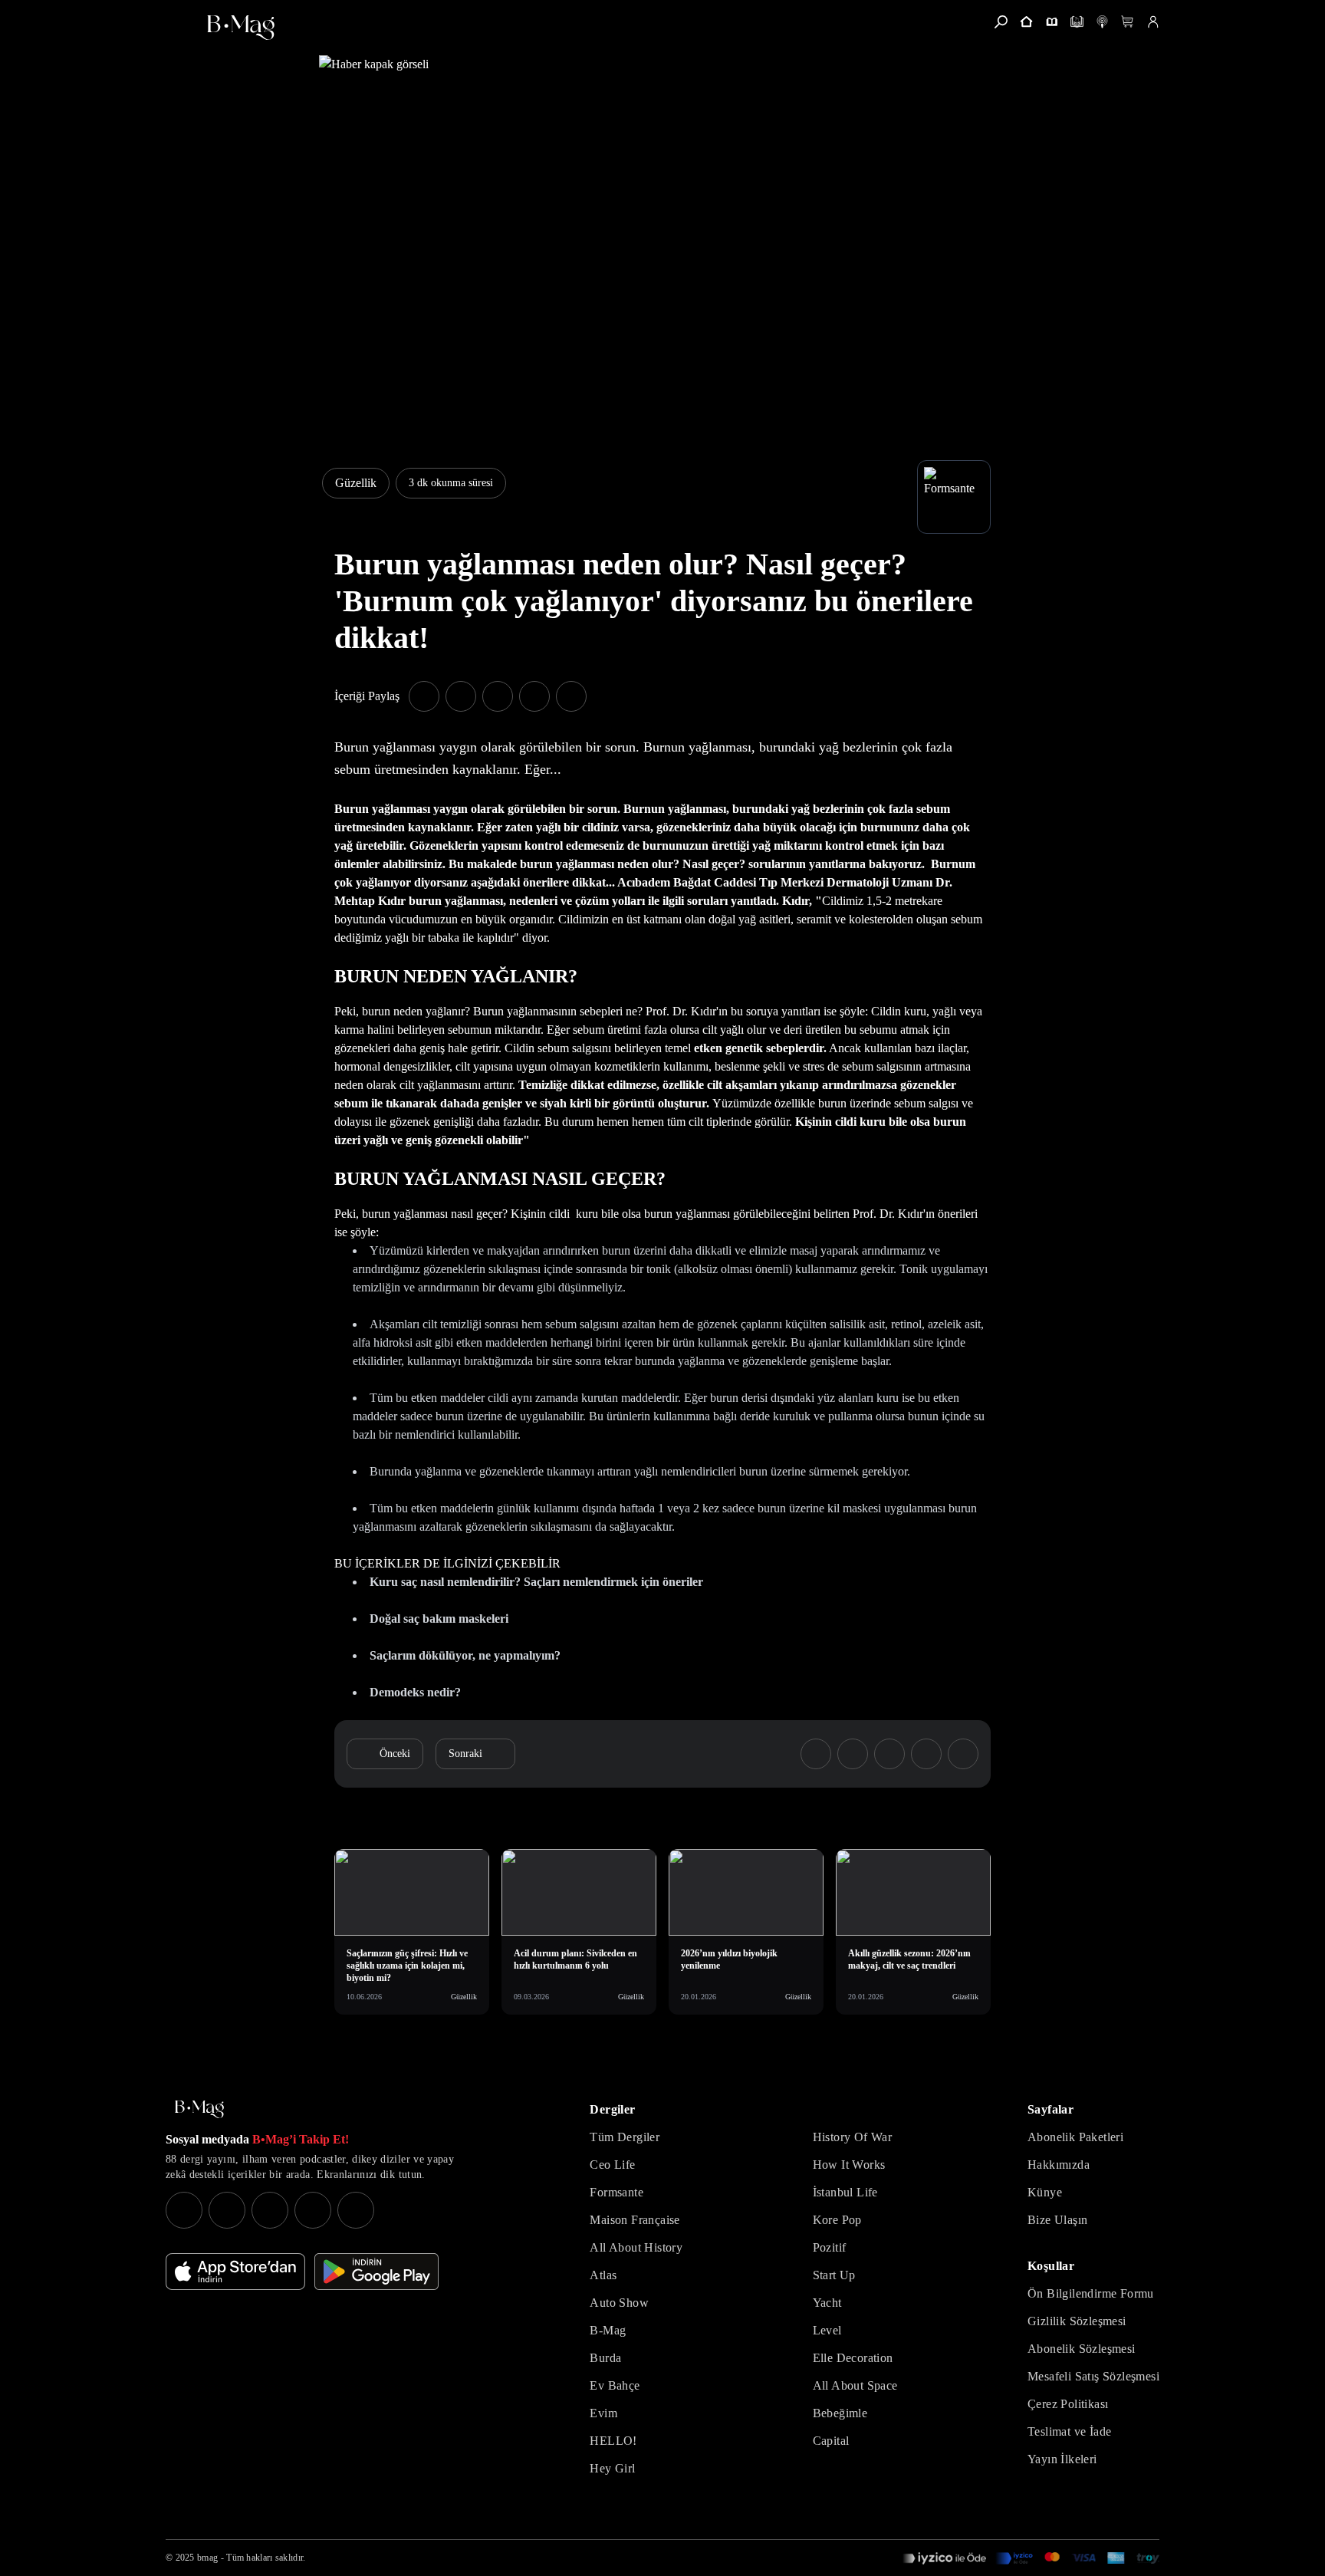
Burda (605, 2358)
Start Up (834, 2275)
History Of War (853, 2137)
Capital (831, 2441)
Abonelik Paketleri (1075, 2137)
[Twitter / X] (270, 2210)
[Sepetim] (1128, 22)
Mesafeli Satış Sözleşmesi (1093, 2376)
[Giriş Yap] (1153, 22)
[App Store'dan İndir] (235, 2272)
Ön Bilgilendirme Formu (1091, 2293)
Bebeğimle (840, 2413)
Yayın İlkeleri (1062, 2459)
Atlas (603, 2275)
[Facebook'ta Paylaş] (424, 696)
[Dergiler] (1052, 22)
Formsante (616, 2192)
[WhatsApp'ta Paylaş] (498, 696)
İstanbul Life (845, 2192)
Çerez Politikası (1068, 2404)
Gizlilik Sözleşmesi (1077, 2321)
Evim (603, 2413)
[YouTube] (227, 2210)
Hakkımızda (1059, 2165)
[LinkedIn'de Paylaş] (534, 696)
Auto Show (619, 2303)
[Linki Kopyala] (963, 1754)
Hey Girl (612, 2468)
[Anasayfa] (1026, 22)
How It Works (849, 2165)
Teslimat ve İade (1069, 2431)
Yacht (827, 2303)
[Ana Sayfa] (199, 2109)
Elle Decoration (853, 2358)
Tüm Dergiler (625, 2137)
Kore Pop (837, 2220)
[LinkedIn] (313, 2210)
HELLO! (613, 2441)
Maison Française (635, 2220)
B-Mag (608, 2330)
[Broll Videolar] (1102, 22)
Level (827, 2330)
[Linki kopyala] (571, 696)
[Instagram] (184, 2210)
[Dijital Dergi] (1077, 22)
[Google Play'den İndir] (376, 2272)
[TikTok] (356, 2210)
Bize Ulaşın (1057, 2220)
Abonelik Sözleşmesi (1082, 2349)
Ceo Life (612, 2165)
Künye (1045, 2192)
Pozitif (830, 2247)
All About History (636, 2247)
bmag (207, 2558)
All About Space (855, 2385)
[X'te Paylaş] (461, 696)
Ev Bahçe (615, 2385)
